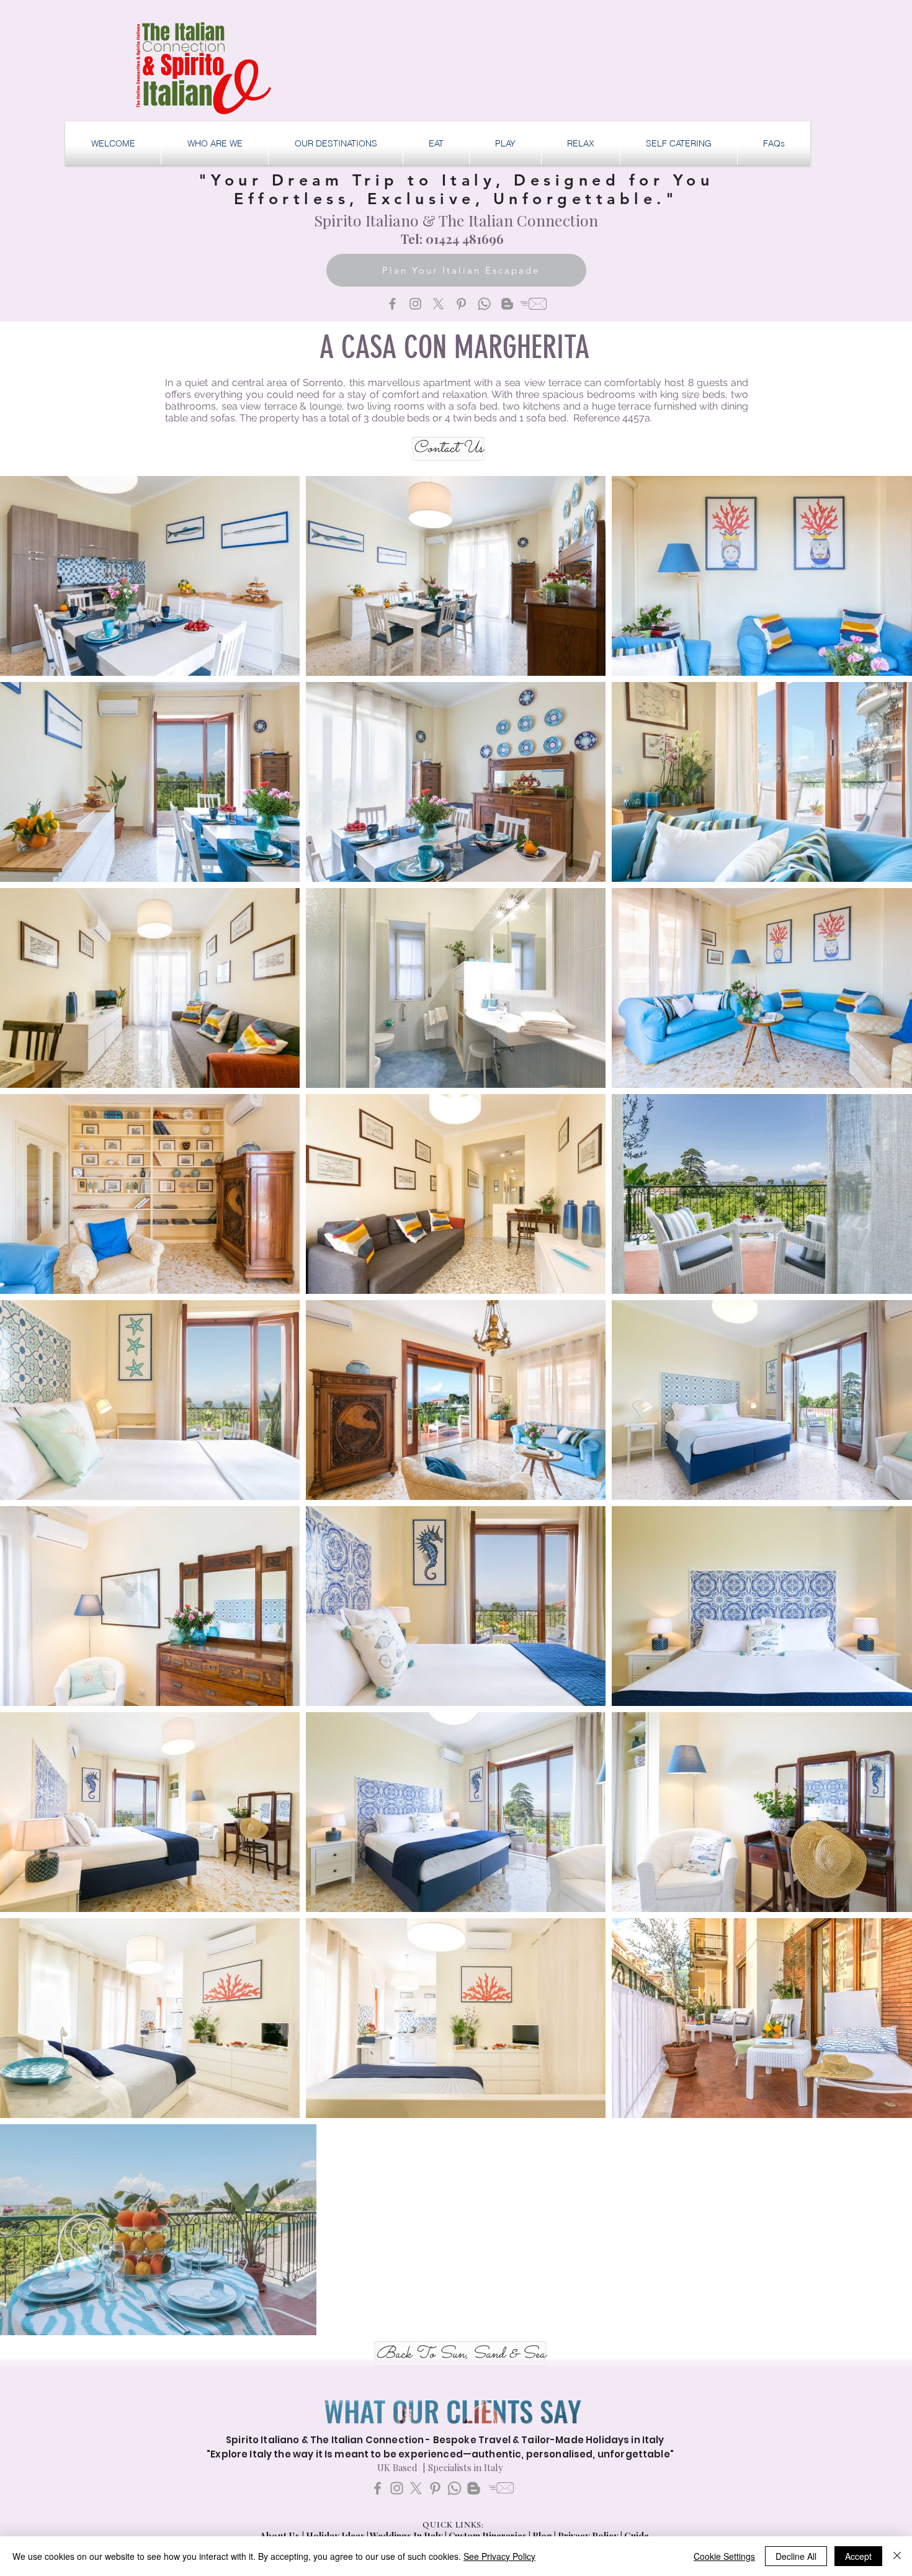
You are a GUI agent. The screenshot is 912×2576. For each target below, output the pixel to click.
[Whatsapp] (484, 304)
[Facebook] (392, 304)
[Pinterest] (461, 304)
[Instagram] (415, 304)
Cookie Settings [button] (724, 2556)
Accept (858, 2556)
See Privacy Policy (499, 2556)
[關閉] (897, 2556)
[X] (438, 304)
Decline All (796, 2556)
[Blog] (507, 304)
